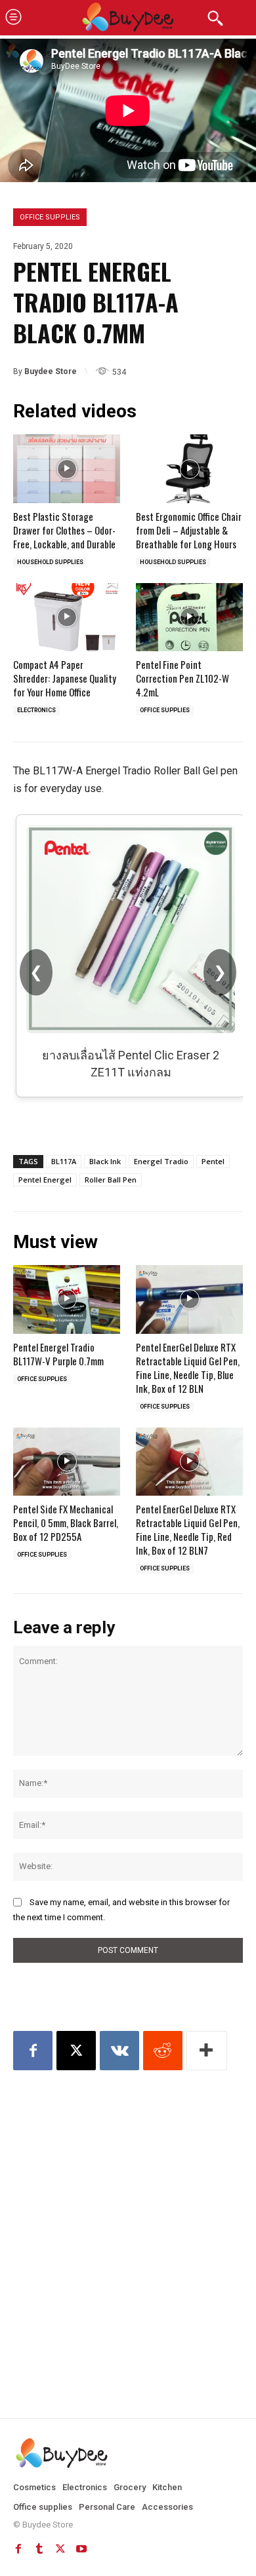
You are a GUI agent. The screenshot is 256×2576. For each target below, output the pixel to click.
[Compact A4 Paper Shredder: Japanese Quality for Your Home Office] (67, 617)
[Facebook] (33, 2051)
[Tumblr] (39, 2549)
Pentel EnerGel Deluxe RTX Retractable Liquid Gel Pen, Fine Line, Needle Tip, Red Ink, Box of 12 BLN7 (188, 1529)
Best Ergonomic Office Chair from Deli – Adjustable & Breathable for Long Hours (189, 530)
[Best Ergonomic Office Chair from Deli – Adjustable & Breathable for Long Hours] (189, 468)
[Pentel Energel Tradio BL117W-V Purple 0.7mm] (67, 1299)
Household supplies (50, 562)
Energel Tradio (161, 1161)
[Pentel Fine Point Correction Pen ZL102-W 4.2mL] (189, 617)
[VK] (119, 2051)
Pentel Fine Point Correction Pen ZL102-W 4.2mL (182, 678)
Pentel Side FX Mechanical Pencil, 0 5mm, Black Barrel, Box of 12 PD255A (66, 1523)
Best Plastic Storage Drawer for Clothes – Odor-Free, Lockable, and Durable (64, 530)
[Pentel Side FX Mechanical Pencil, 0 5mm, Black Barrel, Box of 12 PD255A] (67, 1462)
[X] (76, 2051)
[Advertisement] (128, 2222)
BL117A (64, 1161)
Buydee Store (51, 371)
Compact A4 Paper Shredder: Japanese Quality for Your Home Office (65, 678)
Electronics (36, 710)
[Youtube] (81, 2549)
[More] (207, 2051)
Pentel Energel (45, 1180)
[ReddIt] (163, 2051)
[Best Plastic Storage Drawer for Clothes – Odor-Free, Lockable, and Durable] (67, 468)
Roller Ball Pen (111, 1180)
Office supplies (50, 217)
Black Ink (105, 1161)
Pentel (213, 1161)
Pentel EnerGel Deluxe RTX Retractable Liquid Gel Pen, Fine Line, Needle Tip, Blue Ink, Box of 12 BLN (188, 1368)
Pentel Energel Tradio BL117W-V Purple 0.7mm (58, 1354)
